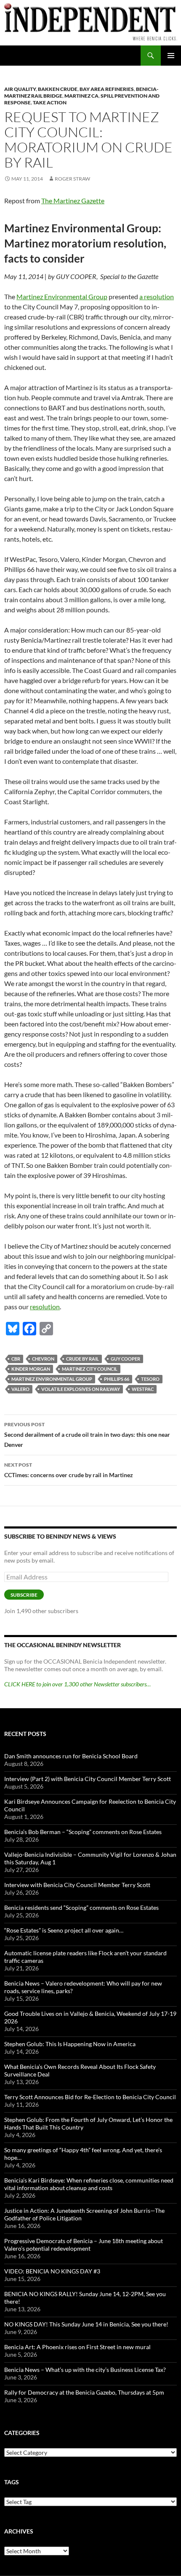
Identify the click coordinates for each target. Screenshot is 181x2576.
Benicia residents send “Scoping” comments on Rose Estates (81, 1907)
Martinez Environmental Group (62, 296)
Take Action (50, 102)
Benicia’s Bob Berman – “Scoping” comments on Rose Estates (83, 1832)
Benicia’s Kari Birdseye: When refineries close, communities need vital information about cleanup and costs (89, 2184)
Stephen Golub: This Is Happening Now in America (70, 2044)
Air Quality (20, 89)
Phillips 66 (117, 1379)
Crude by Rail (83, 1359)
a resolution (157, 296)
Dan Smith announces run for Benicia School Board (71, 1756)
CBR (16, 1359)
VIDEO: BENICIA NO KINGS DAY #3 (52, 2271)
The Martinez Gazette (73, 201)
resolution (45, 1307)
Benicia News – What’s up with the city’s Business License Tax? (85, 2370)
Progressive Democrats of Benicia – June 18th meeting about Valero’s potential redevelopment (84, 2245)
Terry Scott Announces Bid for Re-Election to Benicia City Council (90, 2097)
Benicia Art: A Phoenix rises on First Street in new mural (77, 2347)
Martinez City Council (90, 1369)
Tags (12, 2482)
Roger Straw (72, 179)
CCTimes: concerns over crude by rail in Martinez (69, 1470)
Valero (20, 1389)
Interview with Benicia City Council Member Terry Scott (77, 1885)
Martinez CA (81, 96)
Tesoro (150, 1379)
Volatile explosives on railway (81, 1389)
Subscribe (24, 1595)
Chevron (43, 1359)
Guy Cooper (125, 1359)
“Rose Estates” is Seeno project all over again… (64, 1930)
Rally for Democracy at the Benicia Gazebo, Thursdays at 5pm (84, 2392)
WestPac (143, 1389)
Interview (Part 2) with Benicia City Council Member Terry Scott (88, 1779)
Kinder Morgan (31, 1369)
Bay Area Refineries (107, 89)
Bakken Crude (58, 89)
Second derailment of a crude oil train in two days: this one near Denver (87, 1435)
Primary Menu (171, 56)
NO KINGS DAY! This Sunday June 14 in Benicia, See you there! (86, 2324)
